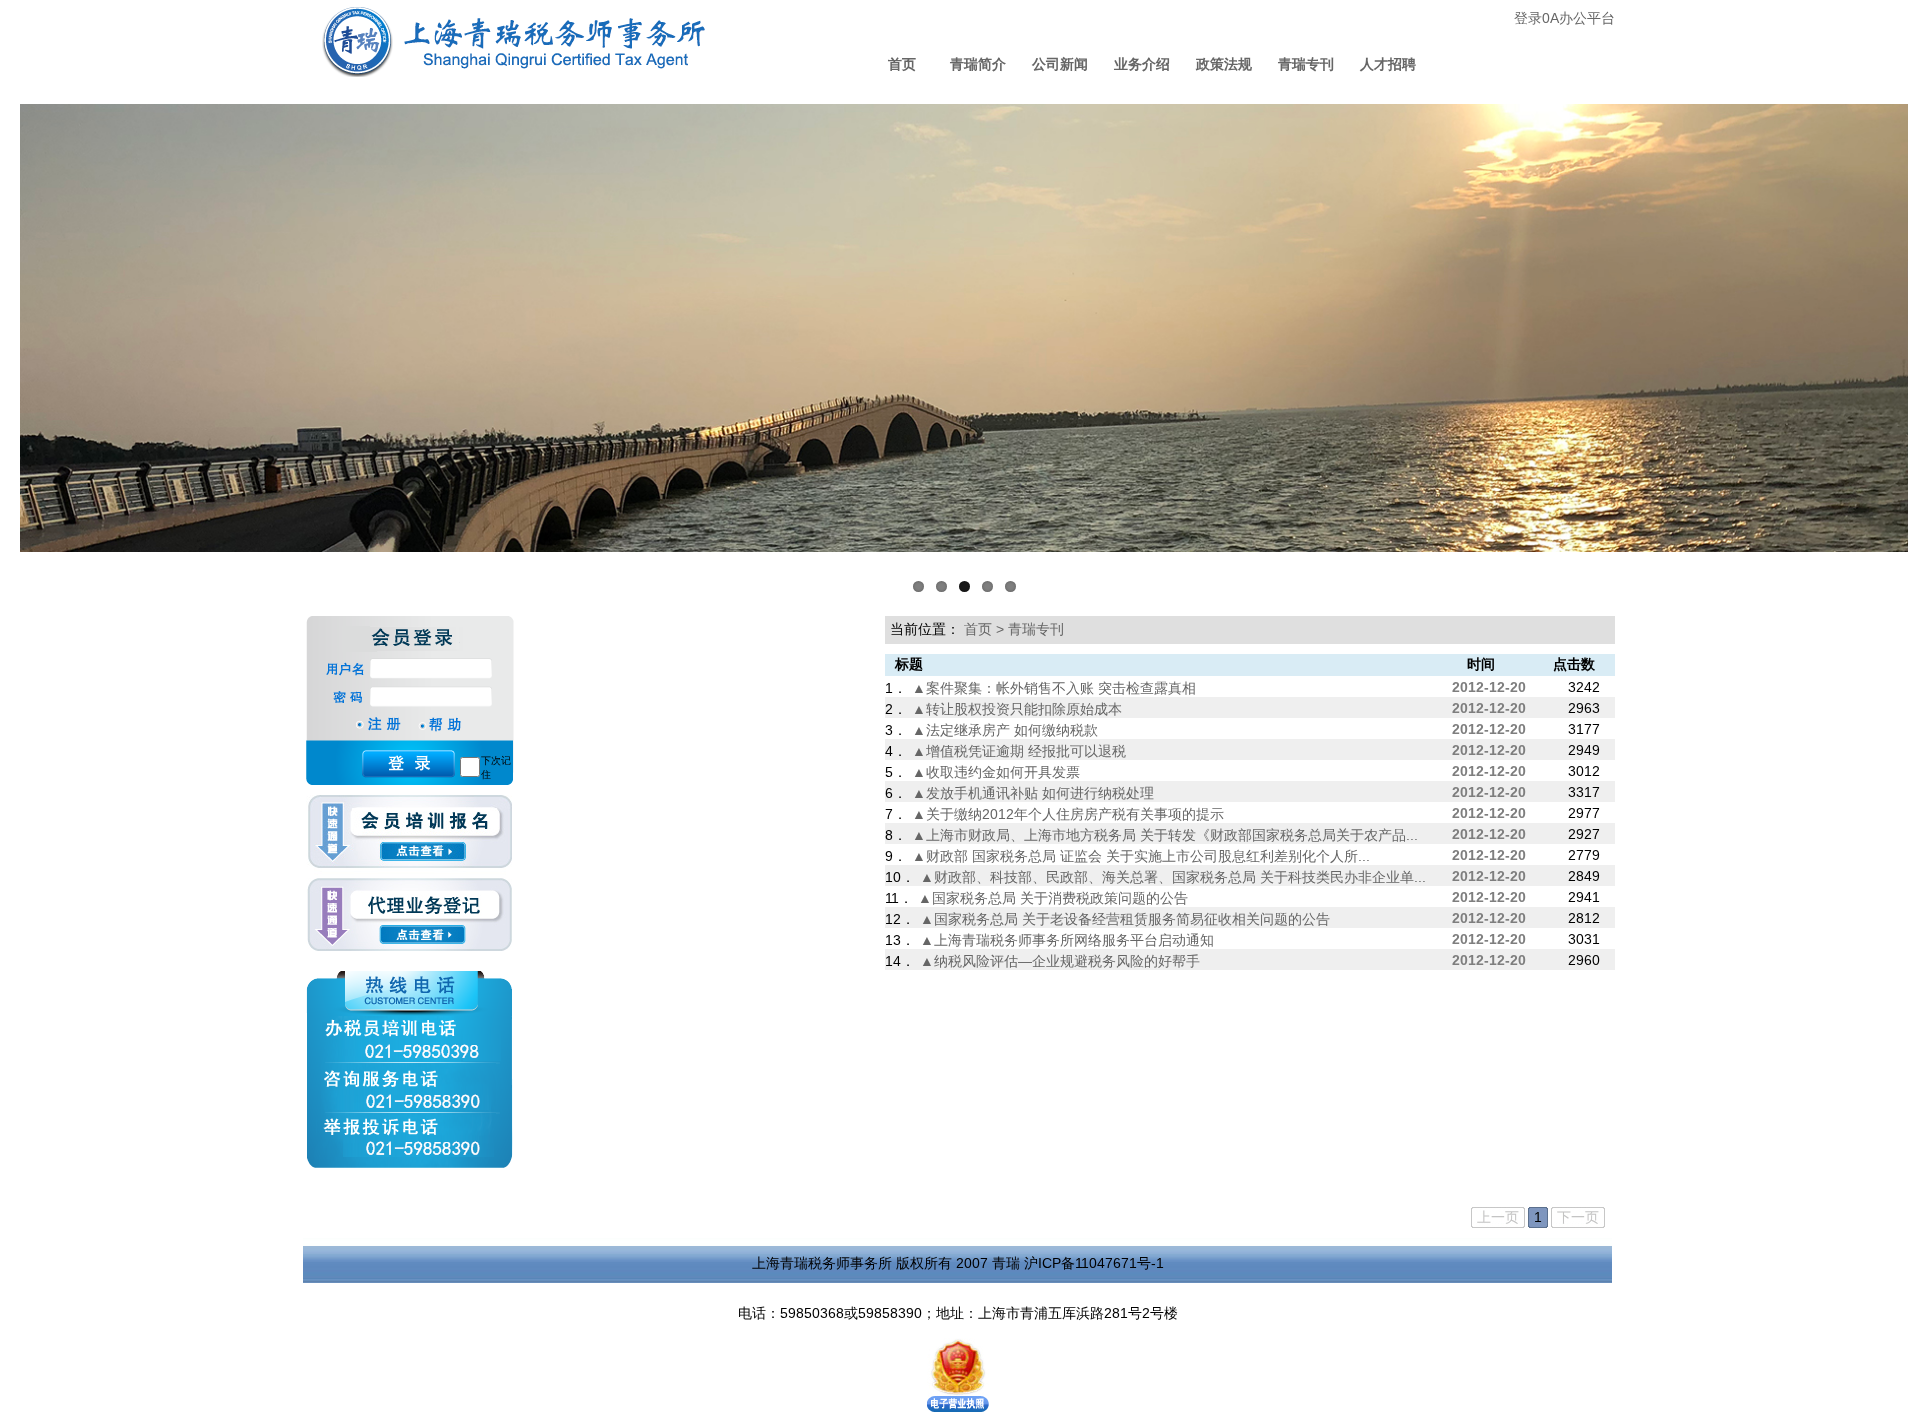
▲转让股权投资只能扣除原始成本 (1017, 709)
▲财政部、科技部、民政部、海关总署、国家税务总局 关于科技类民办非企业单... (1173, 877)
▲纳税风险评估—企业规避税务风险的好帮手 (1060, 961)
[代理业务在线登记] (409, 915)
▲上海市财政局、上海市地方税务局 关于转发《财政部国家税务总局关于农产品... (1165, 835)
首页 (902, 64)
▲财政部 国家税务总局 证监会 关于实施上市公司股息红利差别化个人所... (1141, 856)
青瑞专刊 (1306, 64)
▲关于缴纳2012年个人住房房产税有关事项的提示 (1068, 814)
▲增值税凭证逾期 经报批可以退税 (1019, 751)
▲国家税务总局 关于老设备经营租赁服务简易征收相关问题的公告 (1125, 919)
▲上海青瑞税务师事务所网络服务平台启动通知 (1067, 940)
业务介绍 (1142, 64)
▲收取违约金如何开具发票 (996, 772)
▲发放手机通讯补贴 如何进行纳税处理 (1033, 793)
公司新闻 (1060, 64)
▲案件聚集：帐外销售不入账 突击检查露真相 (1054, 688)
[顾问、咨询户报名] (409, 836)
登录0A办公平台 (1564, 18)
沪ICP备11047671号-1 (1094, 1263)
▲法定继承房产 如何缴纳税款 (1005, 730)
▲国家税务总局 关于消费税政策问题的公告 (1053, 898)
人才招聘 (1388, 64)
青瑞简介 (978, 64)
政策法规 (1224, 64)
